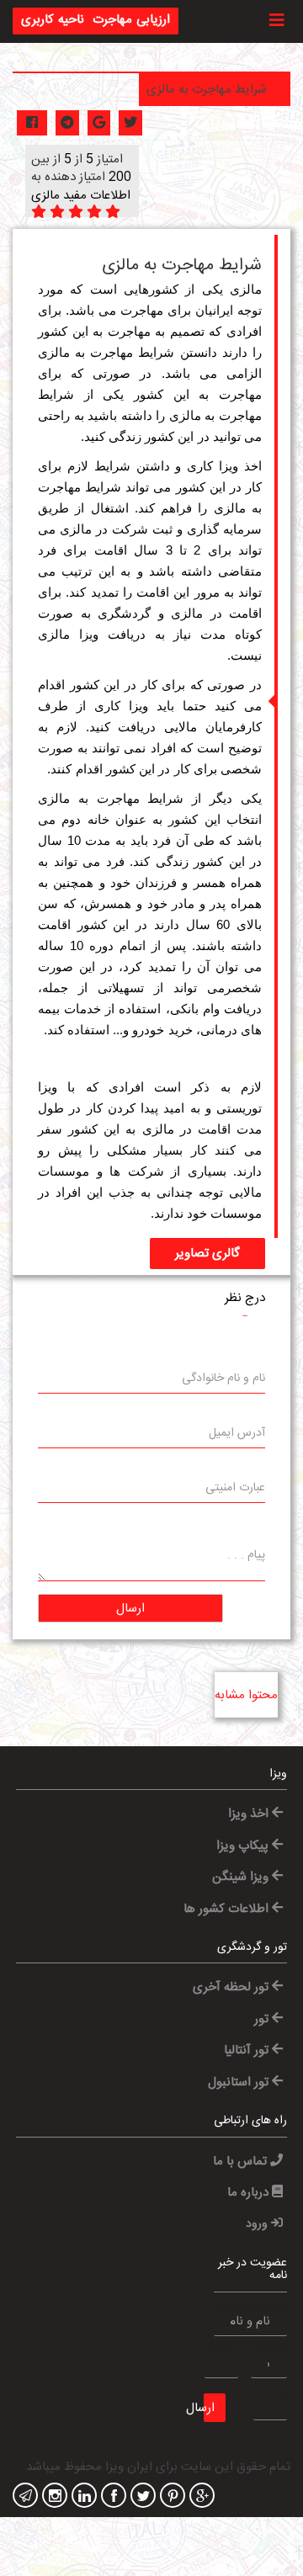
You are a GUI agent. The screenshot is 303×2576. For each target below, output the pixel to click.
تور (263, 2019)
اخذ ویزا (250, 1814)
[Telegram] (23, 2497)
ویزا (89, 634)
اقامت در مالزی (216, 613)
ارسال (130, 1609)
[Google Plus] (200, 2497)
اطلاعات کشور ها (228, 1909)
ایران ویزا (129, 2467)
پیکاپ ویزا (244, 1846)
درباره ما (250, 2193)
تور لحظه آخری (232, 1987)
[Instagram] (53, 2497)
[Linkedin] (82, 2497)
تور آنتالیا (248, 2050)
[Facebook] (112, 2497)
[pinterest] (170, 2497)
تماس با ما (242, 2162)
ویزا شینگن (242, 1877)
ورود (258, 2224)
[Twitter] (141, 2497)
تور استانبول (240, 2082)
